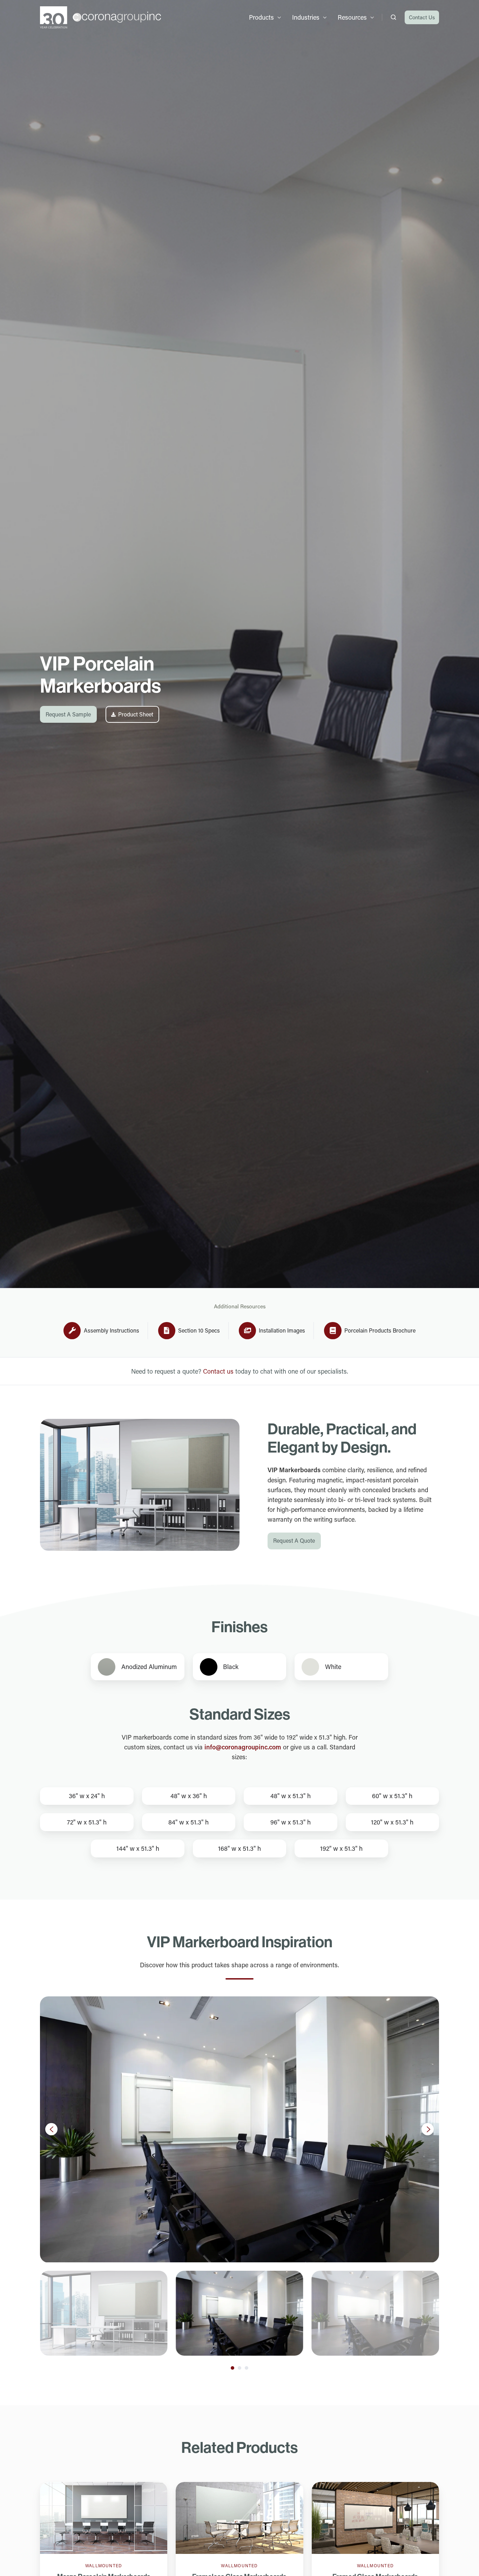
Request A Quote (294, 1540)
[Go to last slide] (51, 2129)
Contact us (218, 1371)
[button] (393, 17)
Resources (352, 17)
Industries (306, 17)
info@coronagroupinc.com (243, 1747)
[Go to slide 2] (239, 2368)
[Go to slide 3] (247, 2368)
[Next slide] (428, 2129)
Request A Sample (68, 714)
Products (261, 17)
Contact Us (422, 17)
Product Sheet (136, 714)
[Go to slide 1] (232, 2368)
